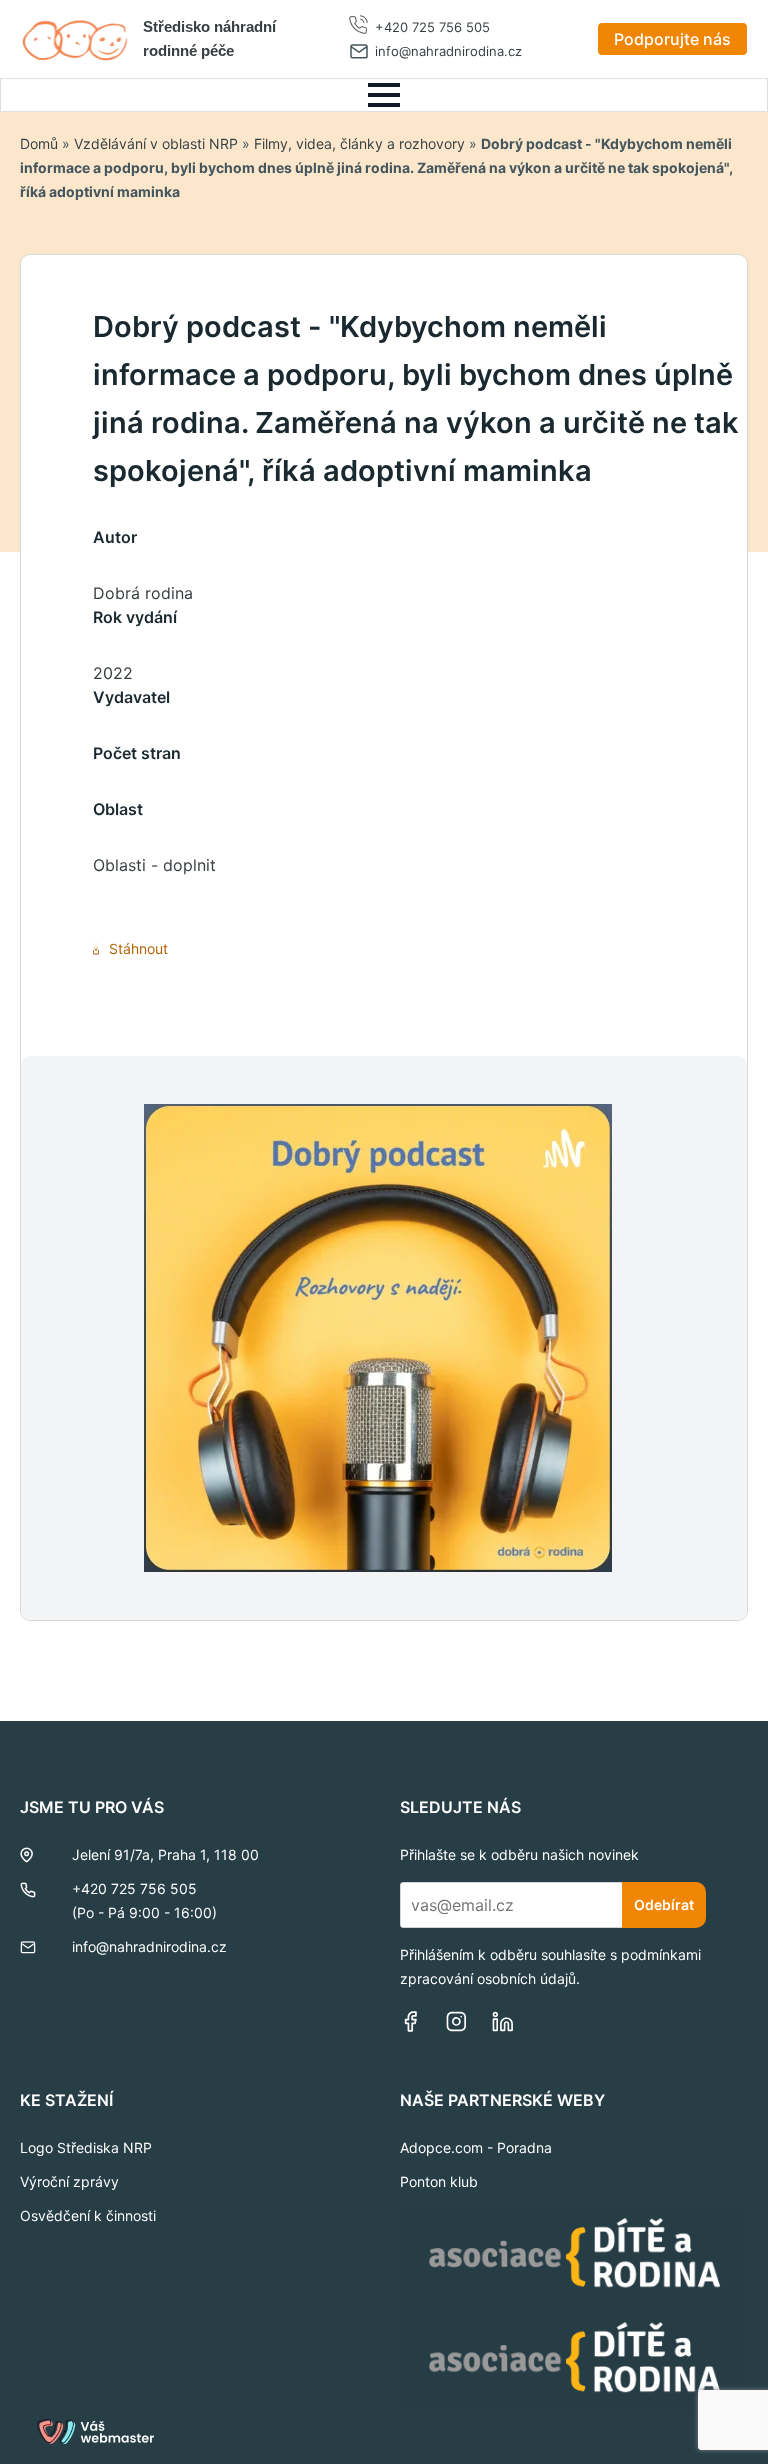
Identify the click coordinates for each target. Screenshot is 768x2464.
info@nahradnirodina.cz (448, 51)
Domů (39, 143)
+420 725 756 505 (432, 27)
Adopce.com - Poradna (476, 2147)
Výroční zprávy (69, 2181)
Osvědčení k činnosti (88, 2215)
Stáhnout (138, 948)
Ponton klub (439, 2181)
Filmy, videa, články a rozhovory (359, 143)
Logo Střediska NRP (86, 2147)
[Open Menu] (384, 95)
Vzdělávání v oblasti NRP (156, 143)
